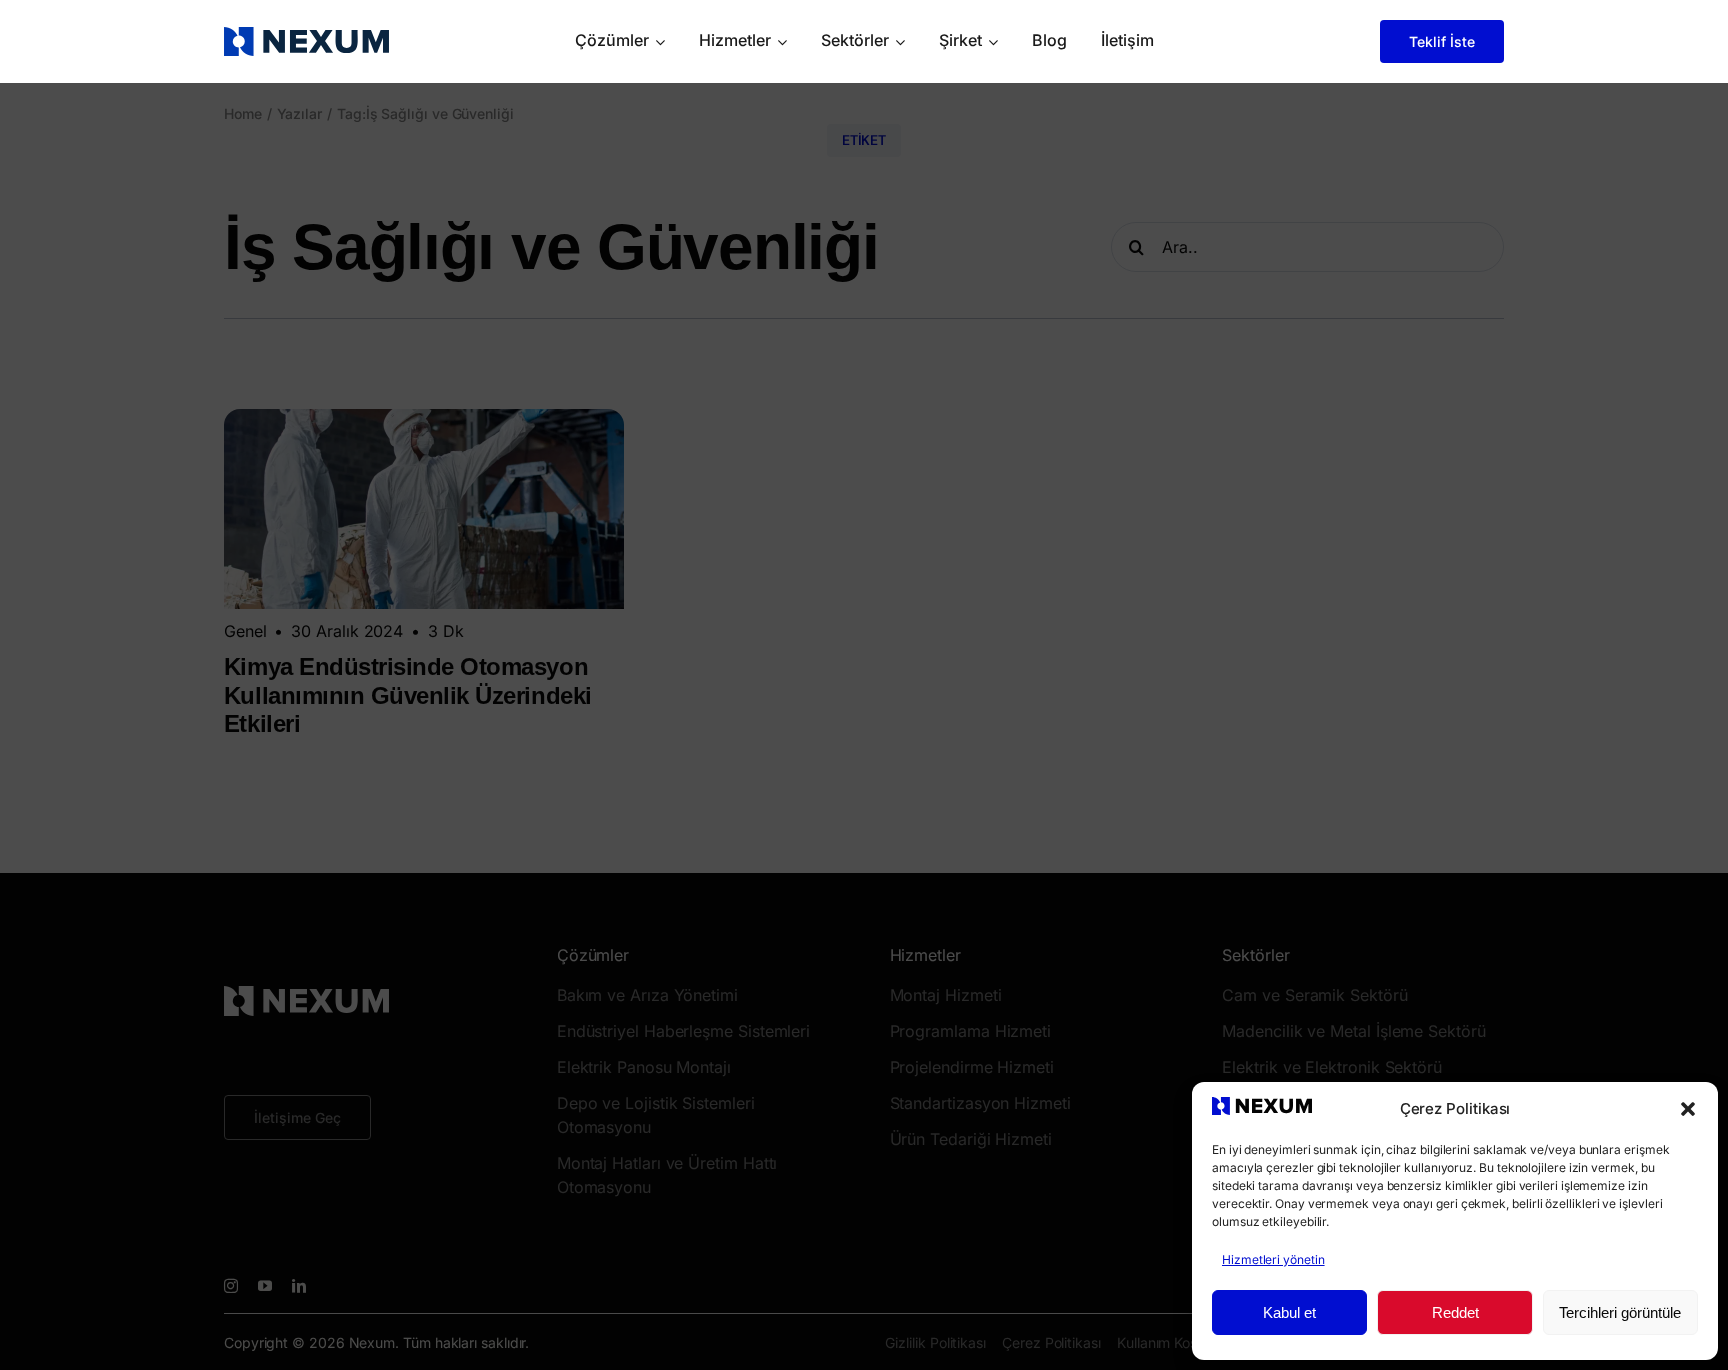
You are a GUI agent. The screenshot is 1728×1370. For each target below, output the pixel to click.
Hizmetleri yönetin (1273, 1259)
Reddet (1455, 1312)
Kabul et (1289, 1312)
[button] (1688, 1109)
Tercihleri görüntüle (1620, 1312)
